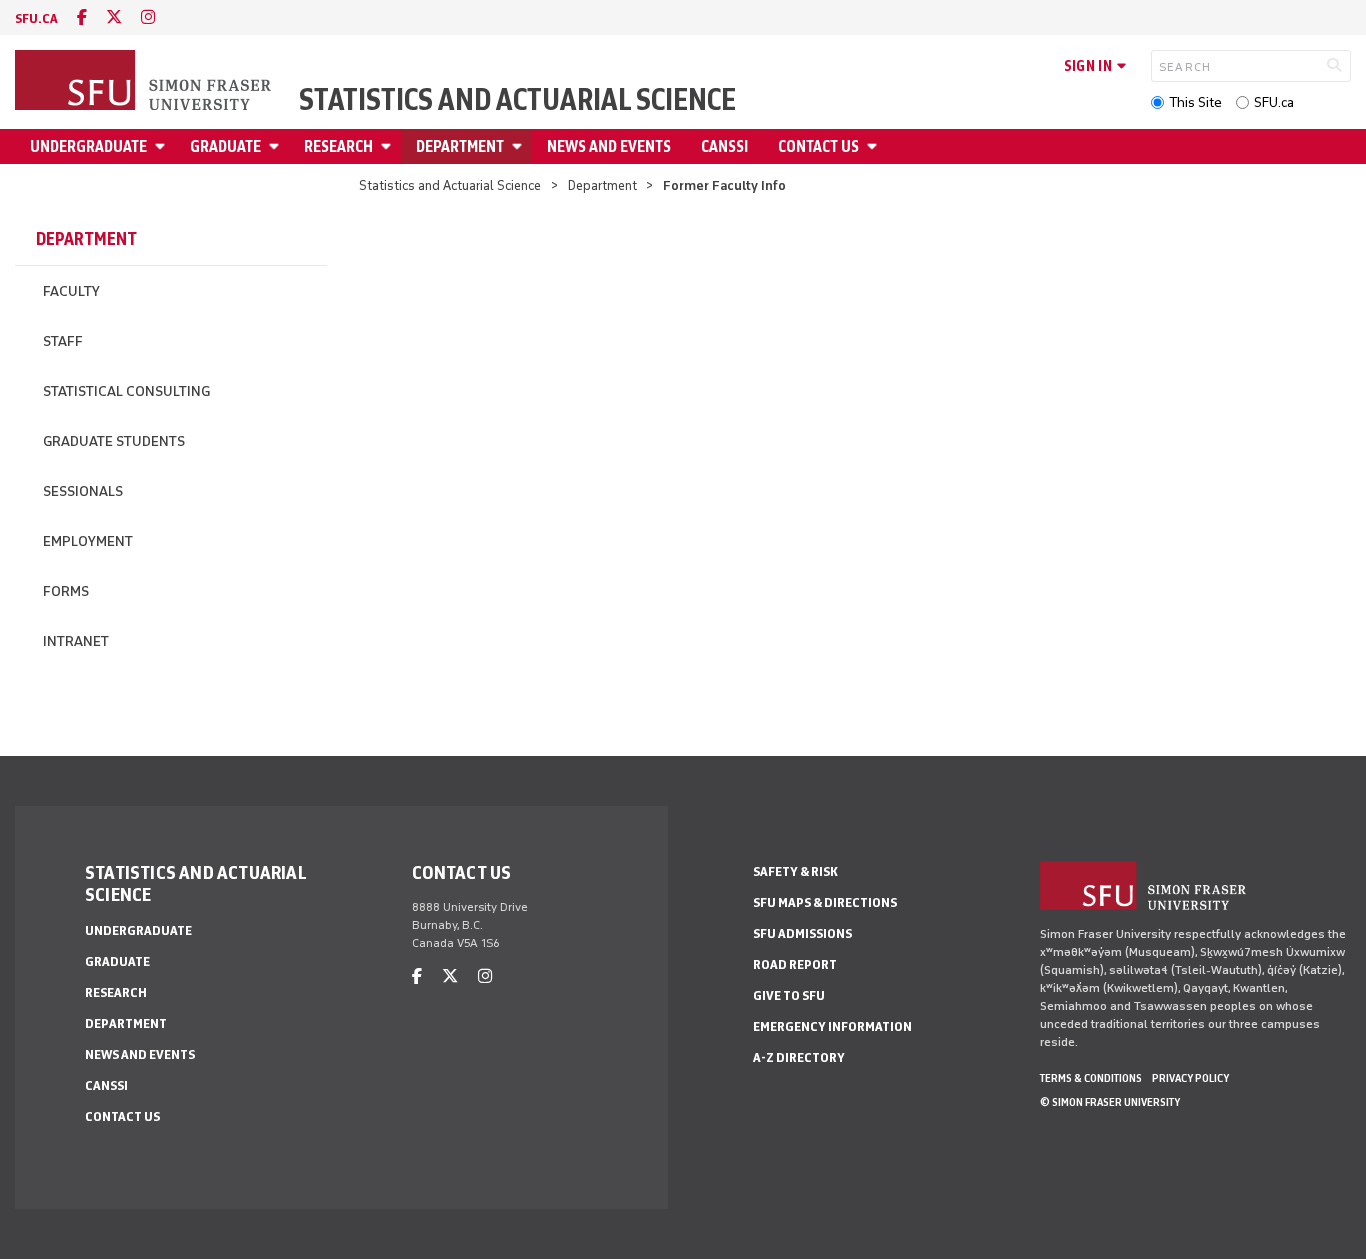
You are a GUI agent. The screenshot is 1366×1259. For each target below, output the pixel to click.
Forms (66, 591)
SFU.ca (1274, 102)
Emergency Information (832, 1026)
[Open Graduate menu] (277, 146)
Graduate (225, 146)
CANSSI (724, 146)
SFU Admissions (802, 933)
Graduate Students (114, 441)
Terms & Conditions (1091, 1078)
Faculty (71, 291)
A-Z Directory (799, 1057)
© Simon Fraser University (1110, 1102)
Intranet (76, 641)
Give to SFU (789, 995)
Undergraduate (88, 146)
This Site (1195, 102)
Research (338, 146)
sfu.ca (36, 18)
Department (460, 146)
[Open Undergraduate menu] (163, 146)
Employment (88, 541)
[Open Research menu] (389, 146)
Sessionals (83, 491)
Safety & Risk (795, 871)
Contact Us (818, 146)
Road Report (795, 964)
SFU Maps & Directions (825, 902)
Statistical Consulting (126, 391)
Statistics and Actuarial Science (517, 100)
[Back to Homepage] (145, 82)
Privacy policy (1190, 1078)
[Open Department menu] (520, 146)
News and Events (609, 146)
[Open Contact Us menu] (875, 146)
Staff (63, 341)
